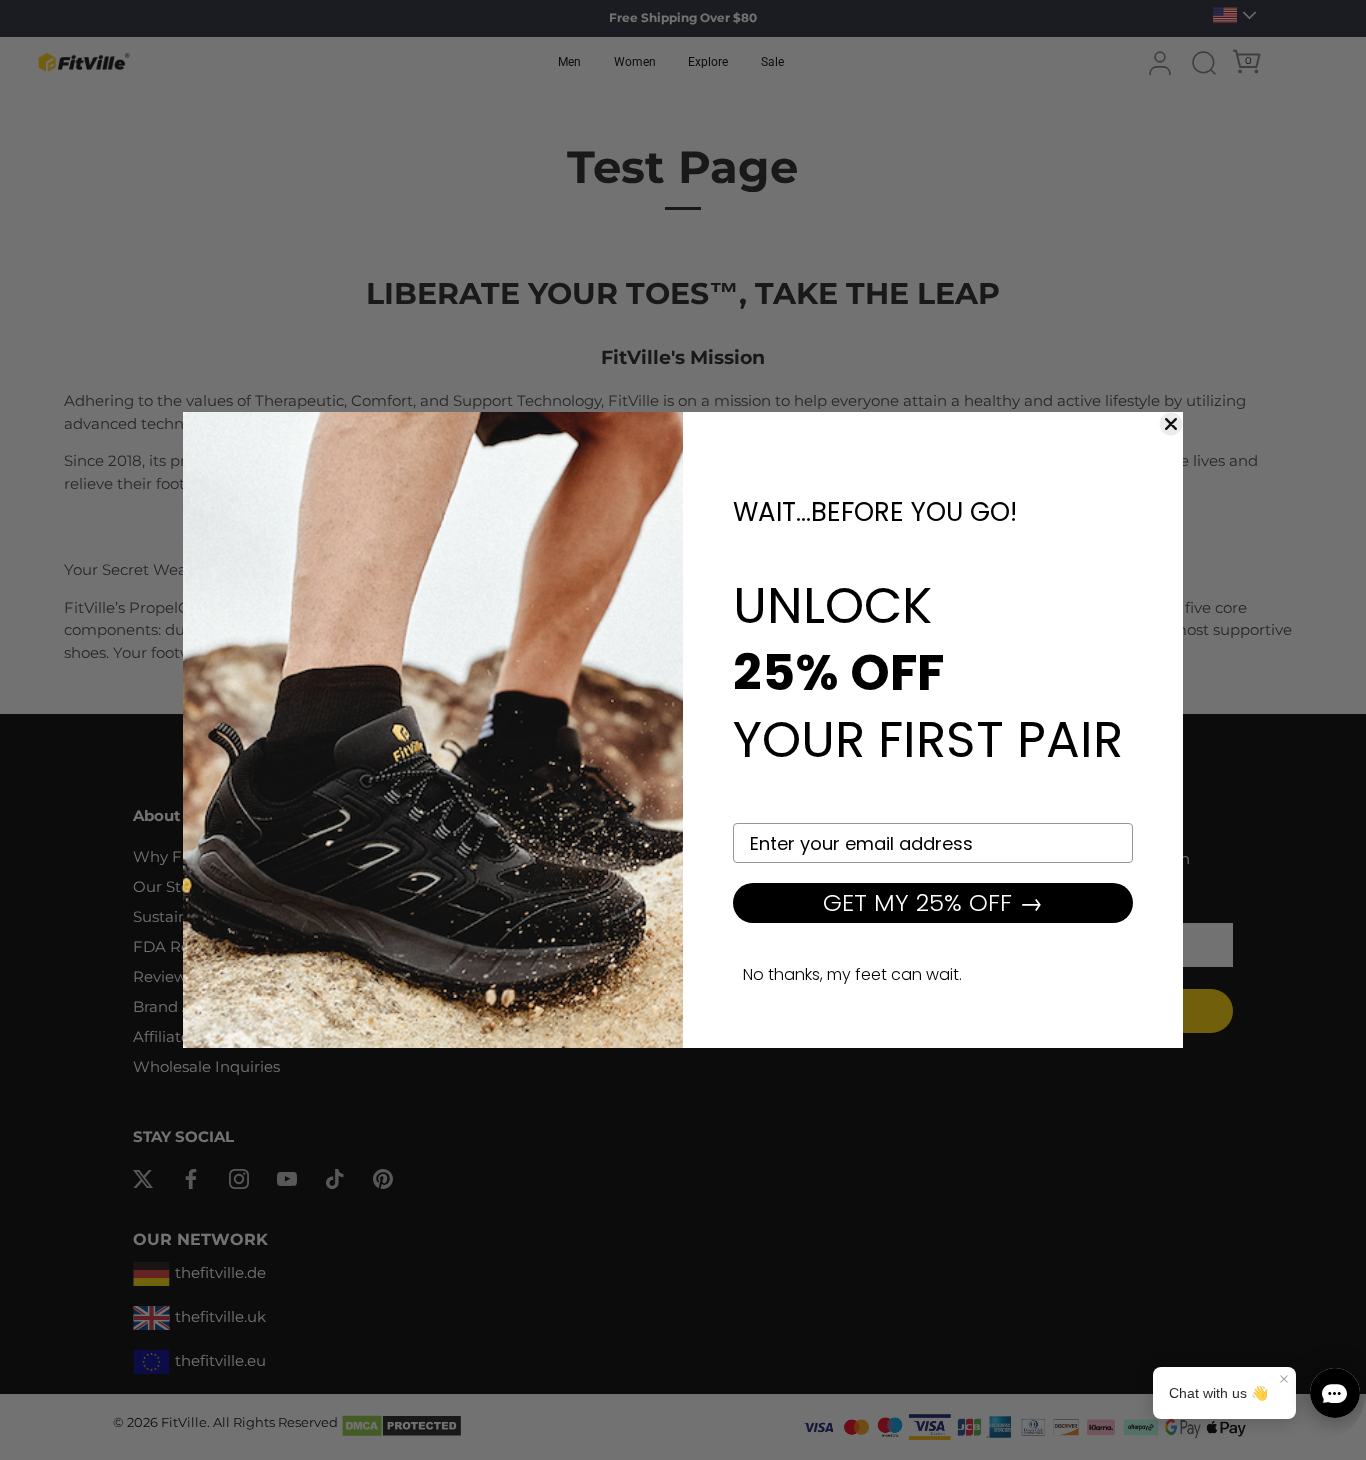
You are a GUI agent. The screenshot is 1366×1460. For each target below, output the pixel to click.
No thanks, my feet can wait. (852, 974)
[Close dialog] (1171, 424)
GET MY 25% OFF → (933, 902)
